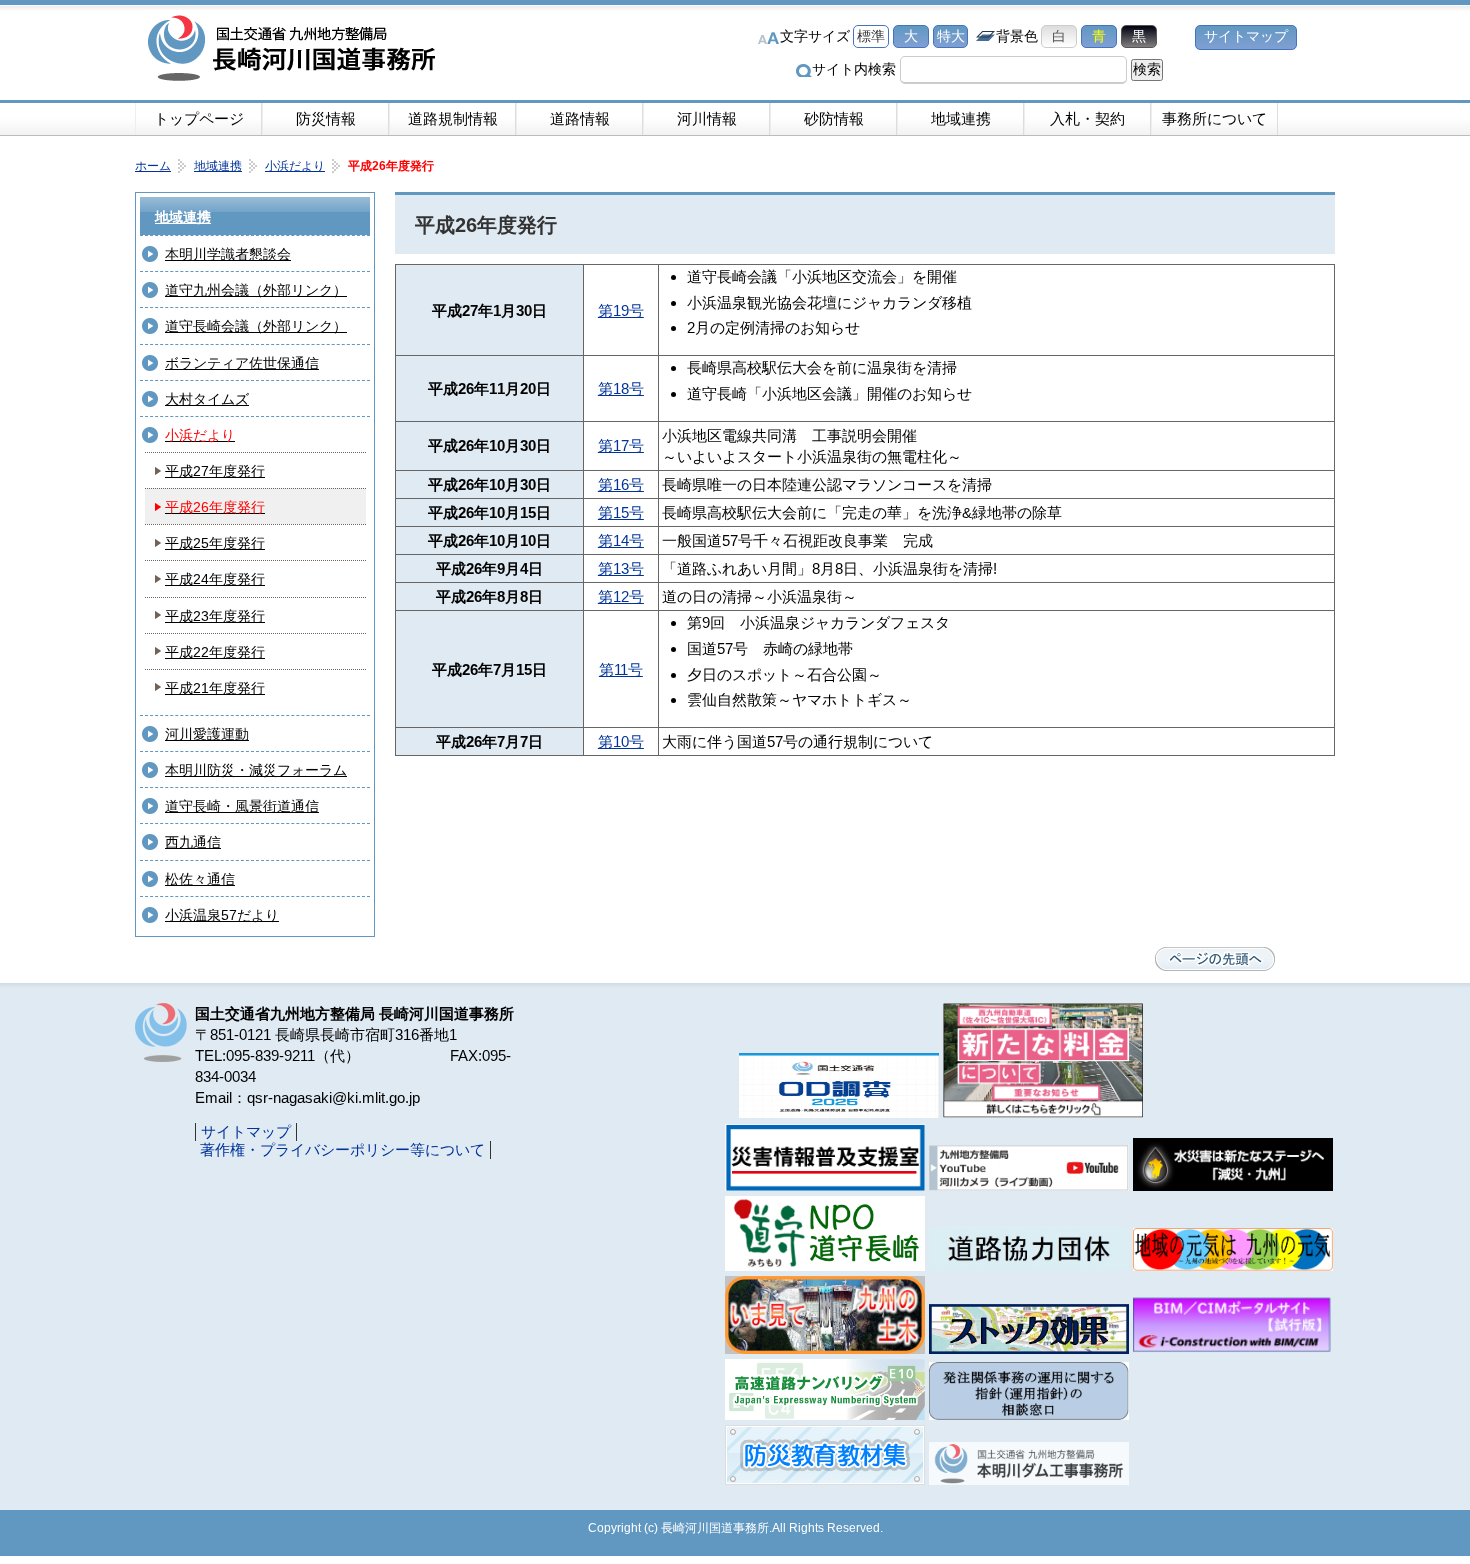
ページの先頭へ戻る (1215, 959)
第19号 (621, 310)
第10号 (621, 741)
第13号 (621, 568)
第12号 (621, 596)
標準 (871, 36)
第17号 (621, 445)
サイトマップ (1246, 36)
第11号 (621, 669)
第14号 (621, 540)
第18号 (621, 388)
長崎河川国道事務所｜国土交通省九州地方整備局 (295, 50)
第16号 (621, 484)
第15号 (621, 512)
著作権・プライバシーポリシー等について (342, 1149)
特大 (951, 36)
